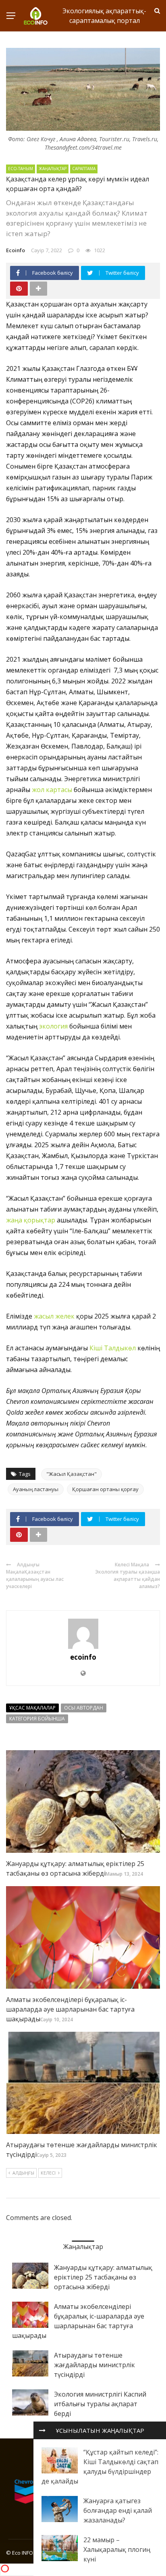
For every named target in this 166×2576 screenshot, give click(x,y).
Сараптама (84, 169)
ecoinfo (16, 250)
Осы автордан (84, 1708)
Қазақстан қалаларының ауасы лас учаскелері (35, 1579)
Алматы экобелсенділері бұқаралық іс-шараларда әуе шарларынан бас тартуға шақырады (70, 2009)
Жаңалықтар (53, 169)
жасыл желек (54, 1316)
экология (53, 1026)
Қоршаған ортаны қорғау (105, 1489)
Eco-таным (21, 169)
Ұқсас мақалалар (32, 1708)
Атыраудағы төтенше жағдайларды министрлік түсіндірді (94, 2365)
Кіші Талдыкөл (113, 1348)
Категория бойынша (37, 1719)
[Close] (42, 2430)
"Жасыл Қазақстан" (72, 1474)
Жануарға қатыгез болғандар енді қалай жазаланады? (118, 2510)
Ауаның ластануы (36, 1489)
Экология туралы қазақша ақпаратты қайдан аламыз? (128, 1579)
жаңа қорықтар (31, 1220)
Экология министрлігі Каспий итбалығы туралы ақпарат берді (100, 2404)
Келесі (48, 2173)
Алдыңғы (23, 2173)
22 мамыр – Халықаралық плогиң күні (117, 2549)
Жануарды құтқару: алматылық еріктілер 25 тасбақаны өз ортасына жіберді (103, 2277)
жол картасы (52, 790)
